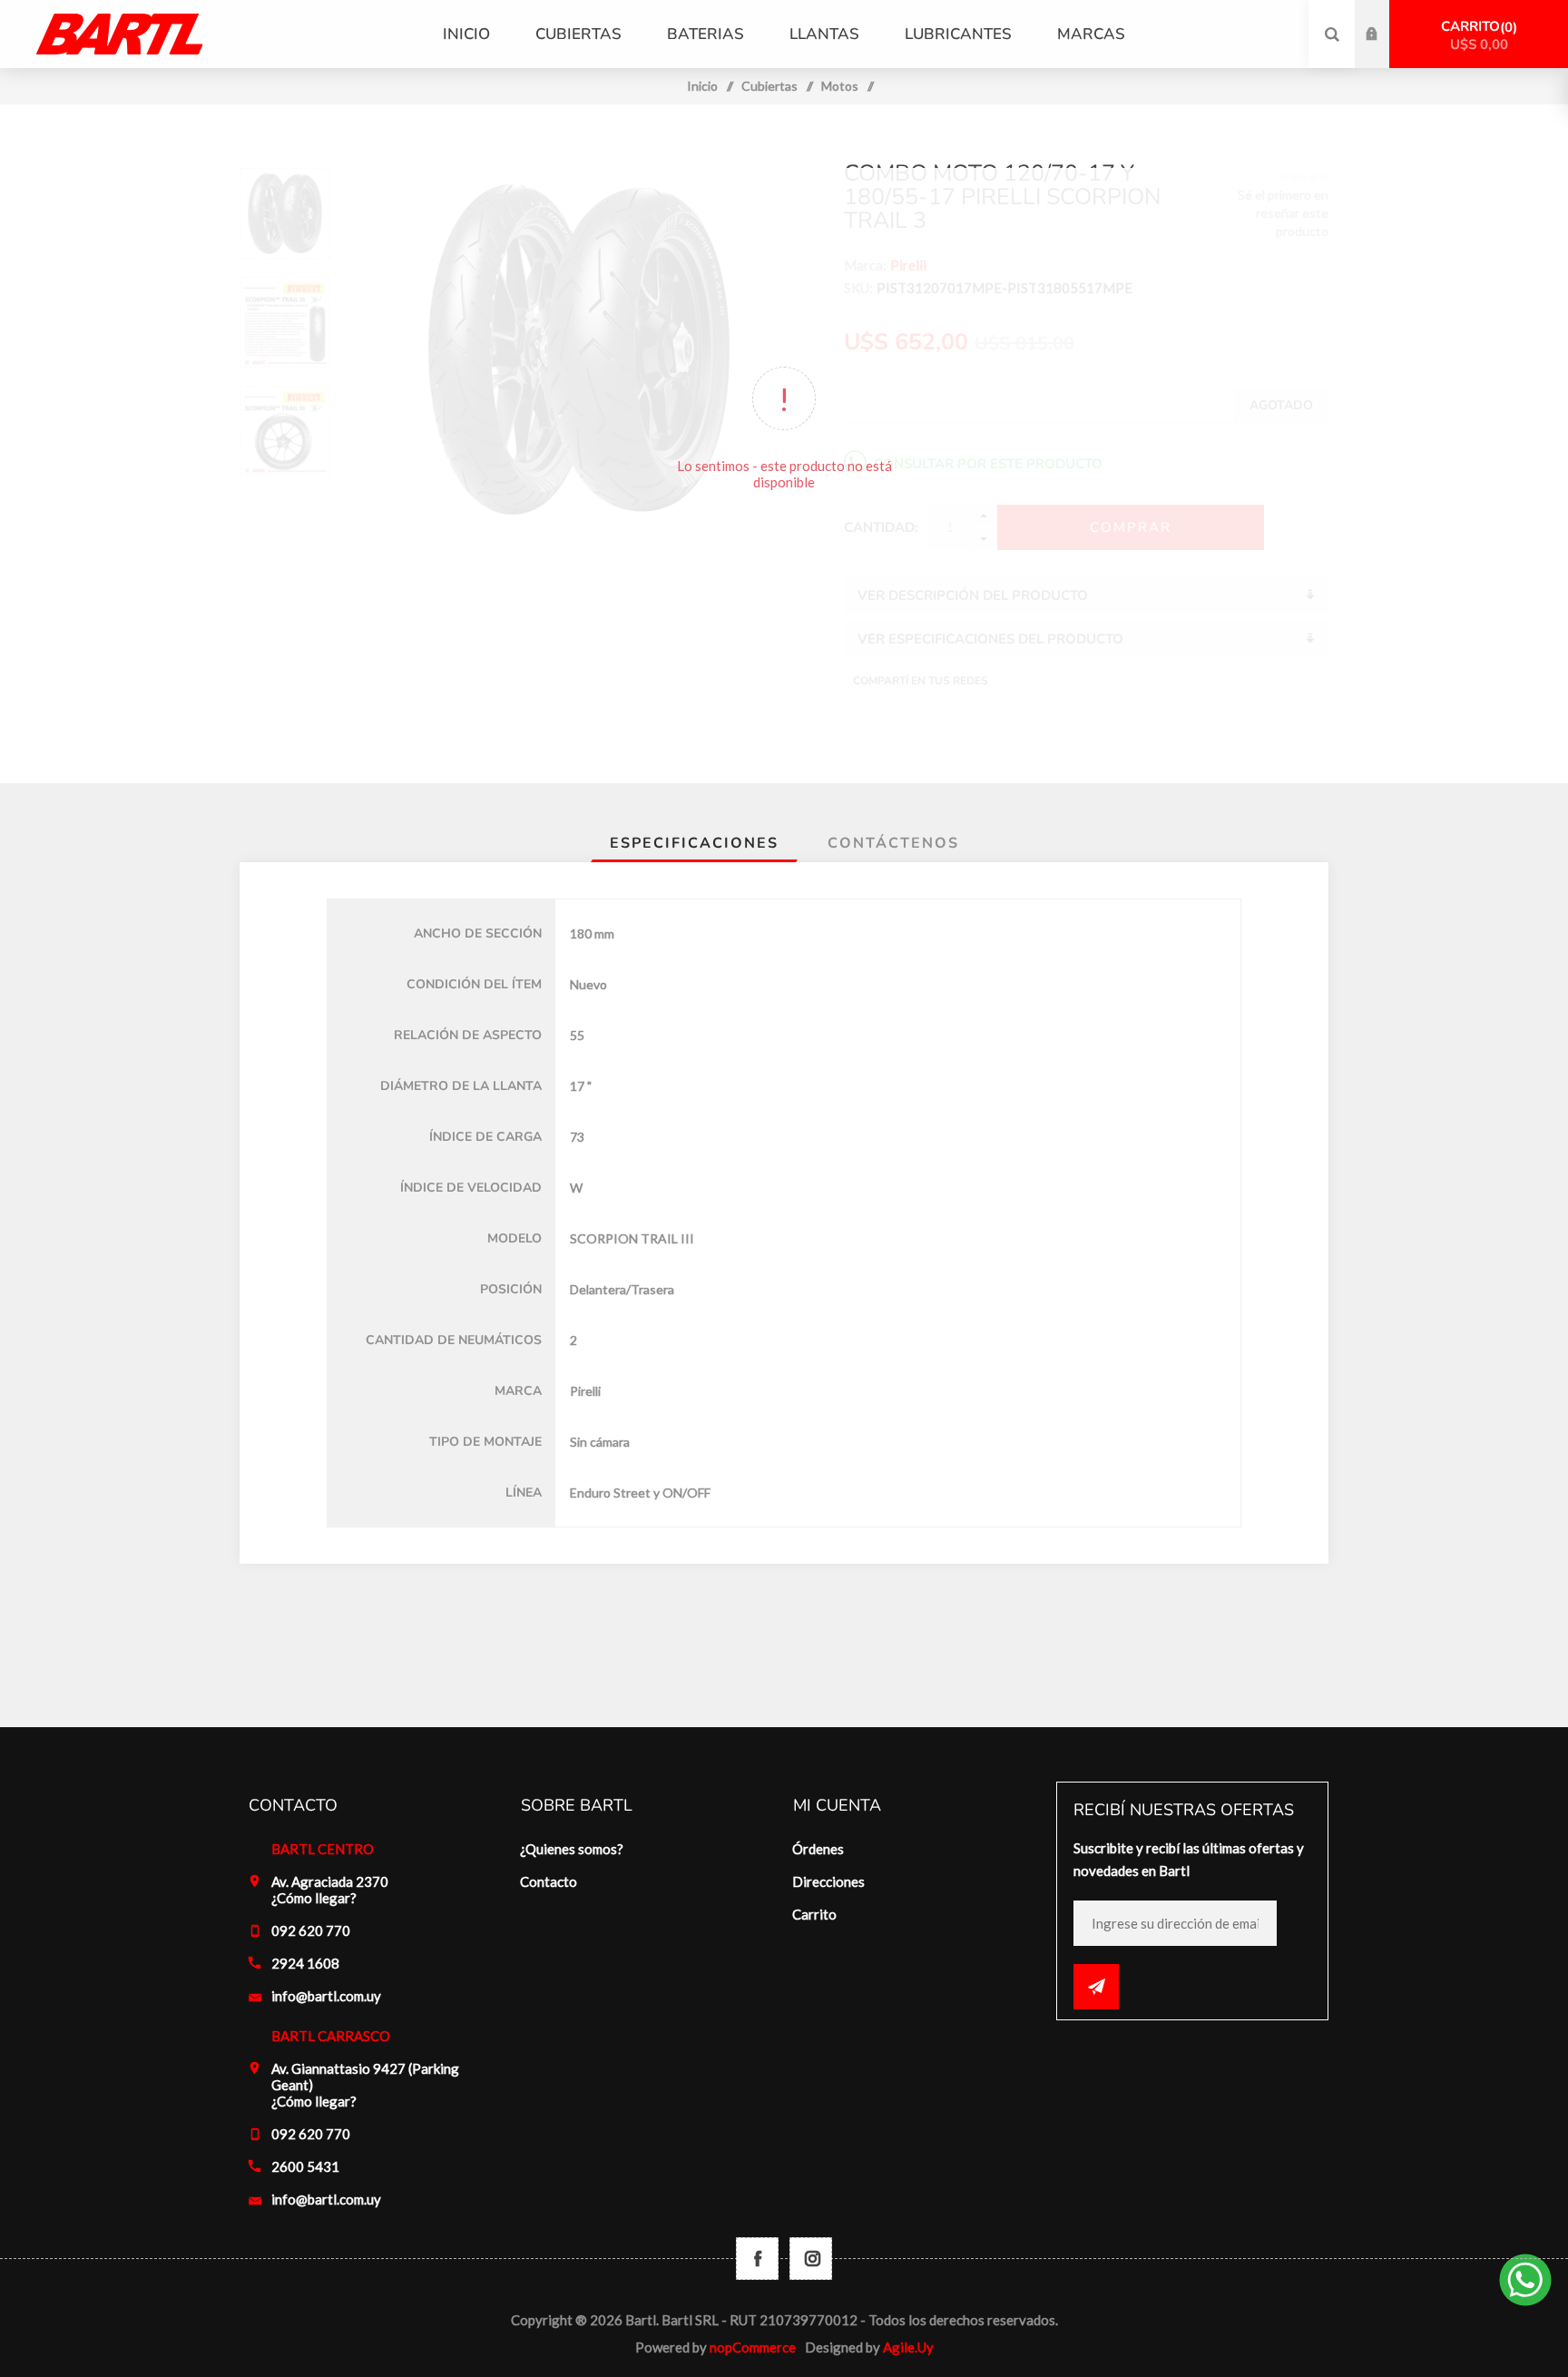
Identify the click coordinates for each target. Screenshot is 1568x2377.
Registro (1386, 52)
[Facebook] (757, 2259)
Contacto (549, 1881)
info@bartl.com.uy (326, 1996)
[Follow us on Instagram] (811, 2259)
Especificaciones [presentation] (694, 843)
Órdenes (818, 1849)
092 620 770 (311, 1930)
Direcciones (828, 1881)
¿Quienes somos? (572, 1849)
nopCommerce (753, 2347)
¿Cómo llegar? (314, 1898)
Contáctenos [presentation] (893, 843)
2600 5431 (305, 2166)
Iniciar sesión (1386, 17)
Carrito (1477, 35)
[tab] (694, 843)
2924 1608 (305, 1963)
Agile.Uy (908, 2347)
